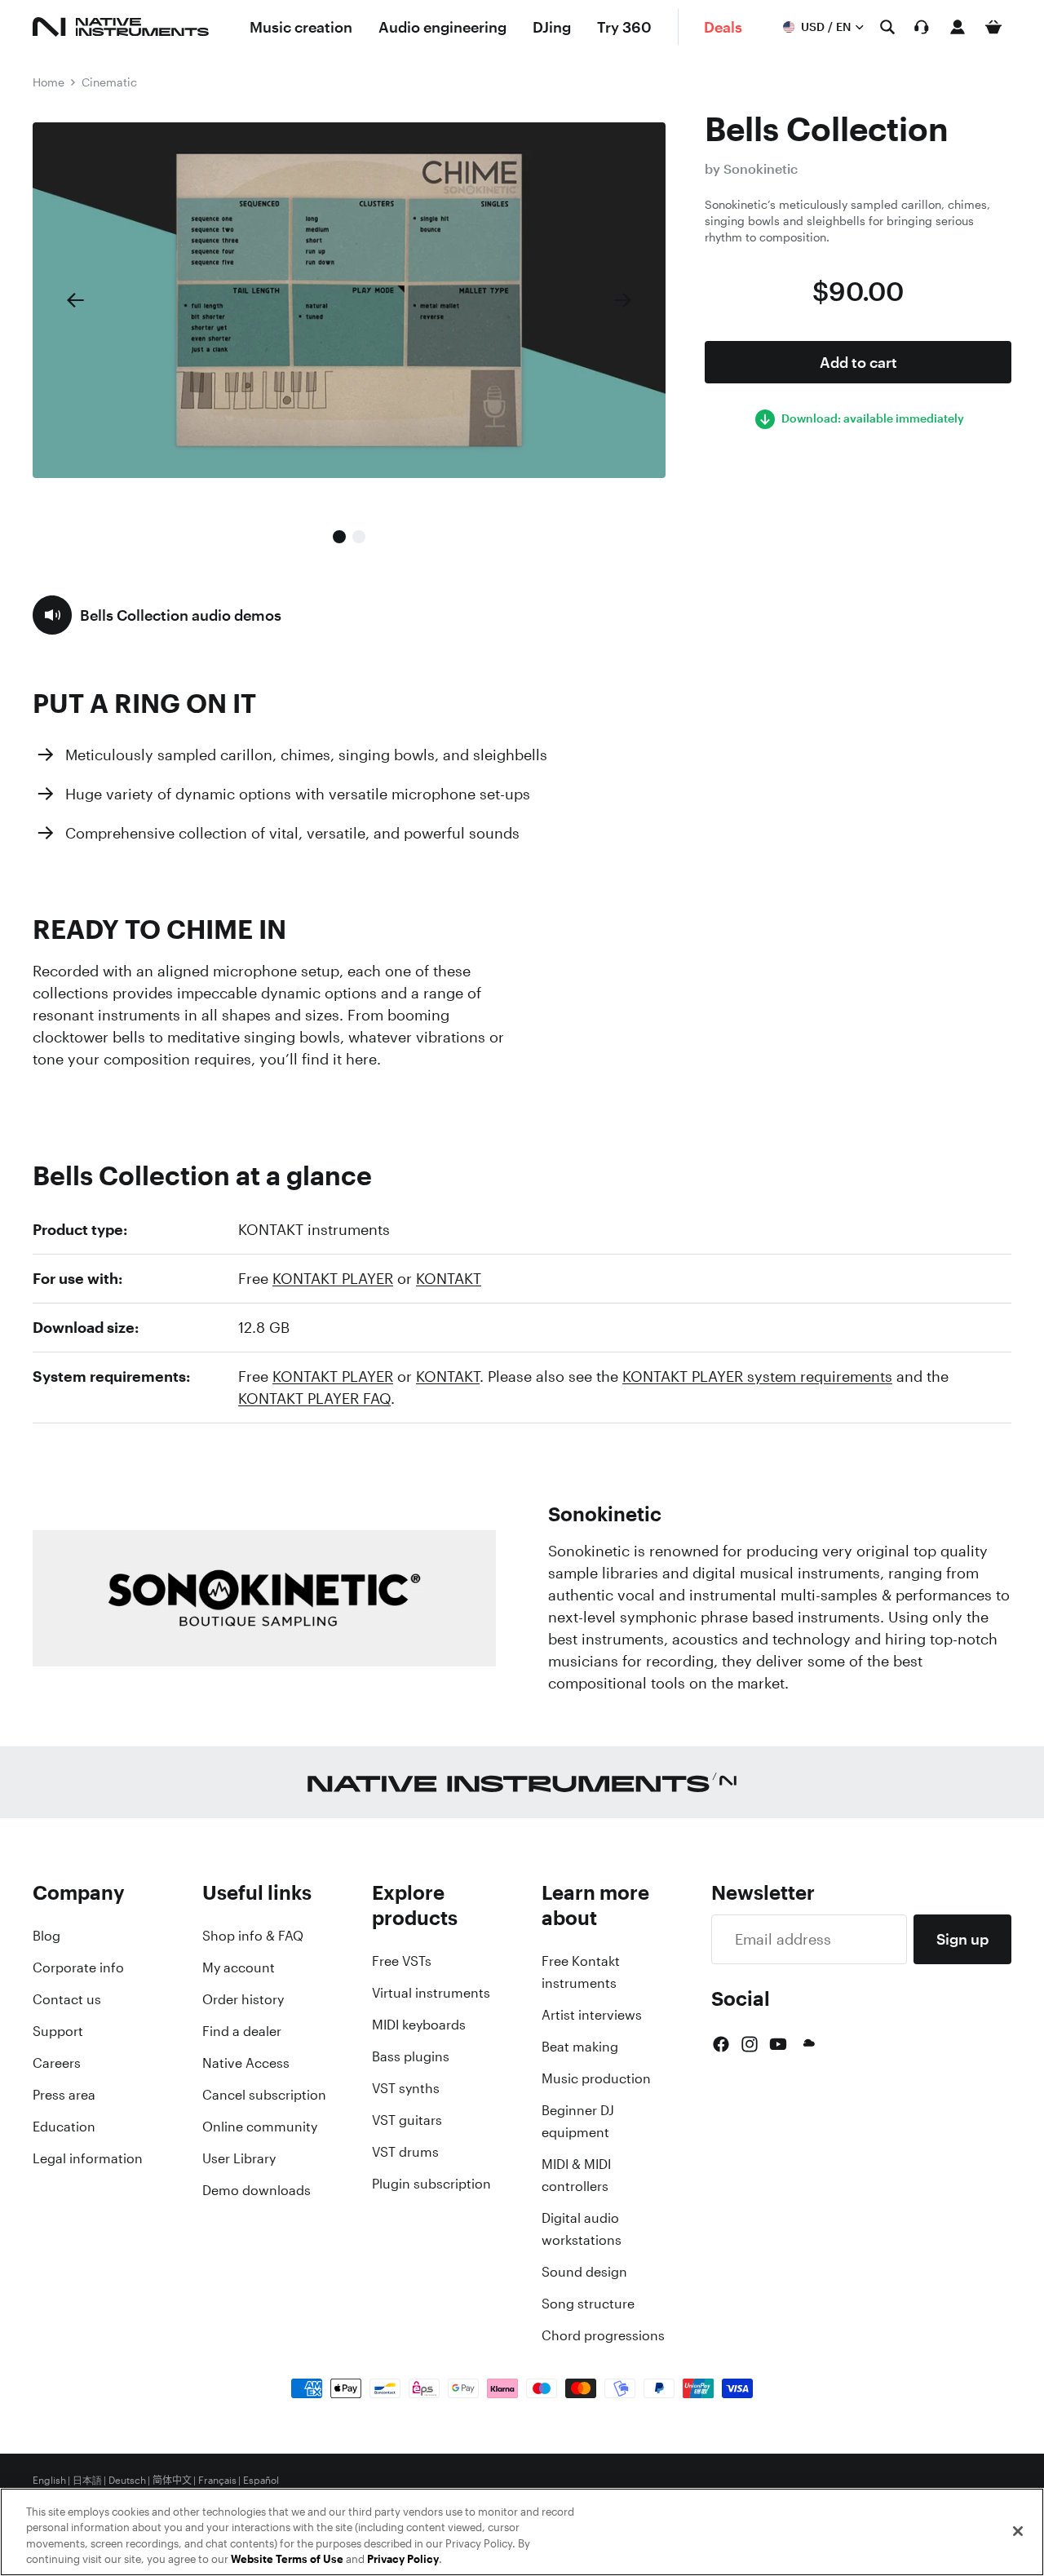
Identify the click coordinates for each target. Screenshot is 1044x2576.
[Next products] (623, 300)
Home (49, 82)
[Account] (958, 27)
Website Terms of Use (287, 2559)
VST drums (405, 2152)
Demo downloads (257, 2190)
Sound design (584, 2272)
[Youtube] (778, 2044)
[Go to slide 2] (359, 537)
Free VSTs (402, 1961)
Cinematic (109, 82)
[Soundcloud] (807, 2044)
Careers (57, 2063)
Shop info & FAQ (253, 1936)
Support (58, 2031)
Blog (46, 1936)
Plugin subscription (431, 2184)
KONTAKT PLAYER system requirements (757, 1376)
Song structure (588, 2304)
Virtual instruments (431, 1993)
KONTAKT (449, 1278)
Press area (64, 2095)
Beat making (580, 2047)
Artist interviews (592, 2015)
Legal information (88, 2158)
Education (64, 2127)
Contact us (67, 1999)
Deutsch (127, 2481)
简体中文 (172, 2481)
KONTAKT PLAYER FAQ (314, 1398)
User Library (239, 2158)
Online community (260, 2127)
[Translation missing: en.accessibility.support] (922, 27)
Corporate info (78, 1967)
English (49, 2481)
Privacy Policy (403, 2559)
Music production (596, 2078)
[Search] (887, 27)
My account (239, 1967)
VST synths (406, 2088)
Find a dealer (242, 2031)
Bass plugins (411, 2056)
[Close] (1018, 2531)
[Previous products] (75, 300)
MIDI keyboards (419, 2025)
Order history (243, 1999)
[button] (157, 615)
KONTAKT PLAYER (333, 1278)
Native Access (246, 2063)
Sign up (962, 1939)
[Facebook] (721, 2044)
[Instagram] (750, 2044)
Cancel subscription (264, 2095)
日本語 (87, 2481)
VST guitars (407, 2120)
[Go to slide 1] (339, 537)
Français (217, 2481)
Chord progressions (603, 2335)
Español (261, 2481)
